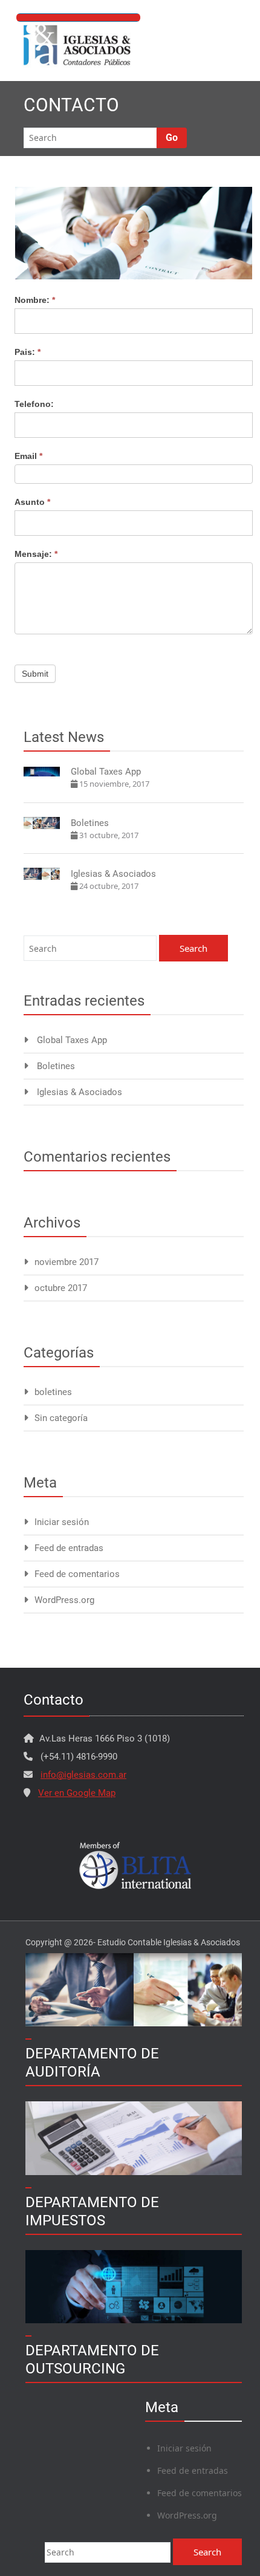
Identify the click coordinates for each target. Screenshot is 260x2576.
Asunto (32, 502)
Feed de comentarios (77, 1574)
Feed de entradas (69, 1548)
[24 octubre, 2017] (42, 873)
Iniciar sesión (62, 1522)
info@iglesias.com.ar (83, 1775)
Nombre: (35, 300)
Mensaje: (36, 554)
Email (28, 456)
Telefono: (34, 404)
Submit (35, 674)
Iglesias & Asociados (113, 874)
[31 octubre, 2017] (42, 822)
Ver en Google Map (77, 1793)
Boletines (90, 823)
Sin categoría (61, 1418)
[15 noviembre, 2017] (42, 771)
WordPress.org (64, 1600)
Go (172, 138)
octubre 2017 (61, 1288)
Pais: (28, 352)
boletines (53, 1392)
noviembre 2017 (67, 1262)
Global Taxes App (106, 772)
